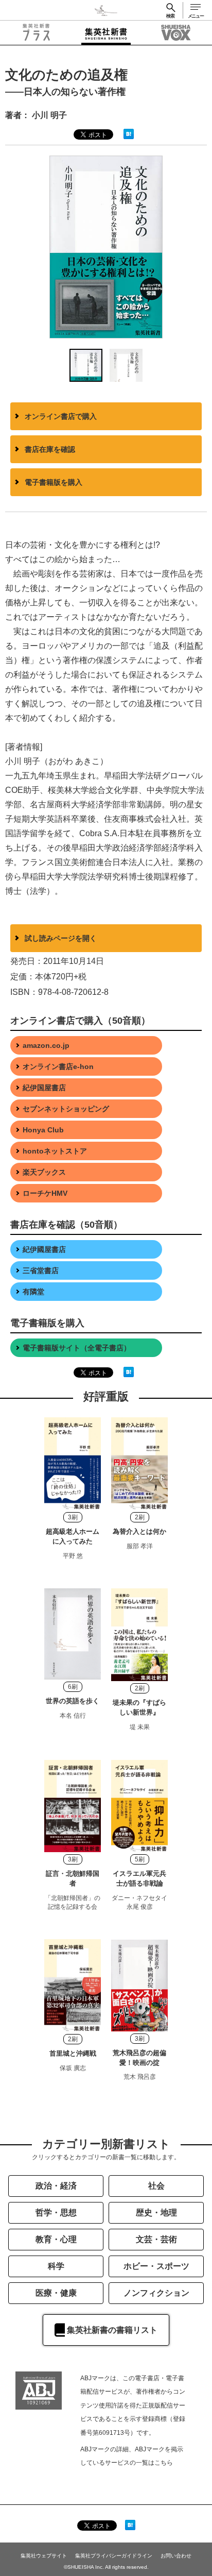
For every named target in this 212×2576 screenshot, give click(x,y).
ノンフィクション (156, 2293)
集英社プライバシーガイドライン (114, 2556)
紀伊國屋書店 (44, 1249)
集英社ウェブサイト (44, 2556)
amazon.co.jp (46, 1045)
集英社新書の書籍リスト (112, 2330)
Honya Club (43, 1130)
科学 (56, 2266)
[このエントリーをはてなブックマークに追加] (129, 133)
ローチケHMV (45, 1193)
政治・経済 (56, 2186)
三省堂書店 (41, 1270)
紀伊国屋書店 (44, 1088)
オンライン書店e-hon (58, 1066)
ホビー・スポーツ (156, 2266)
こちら (164, 2463)
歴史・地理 (156, 2213)
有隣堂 (33, 1292)
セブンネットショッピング (66, 1109)
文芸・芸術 (156, 2239)
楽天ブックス (44, 1172)
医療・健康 (56, 2293)
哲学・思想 (56, 2213)
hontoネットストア (55, 1151)
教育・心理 (56, 2239)
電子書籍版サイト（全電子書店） (77, 1348)
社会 (156, 2186)
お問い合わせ (176, 2556)
